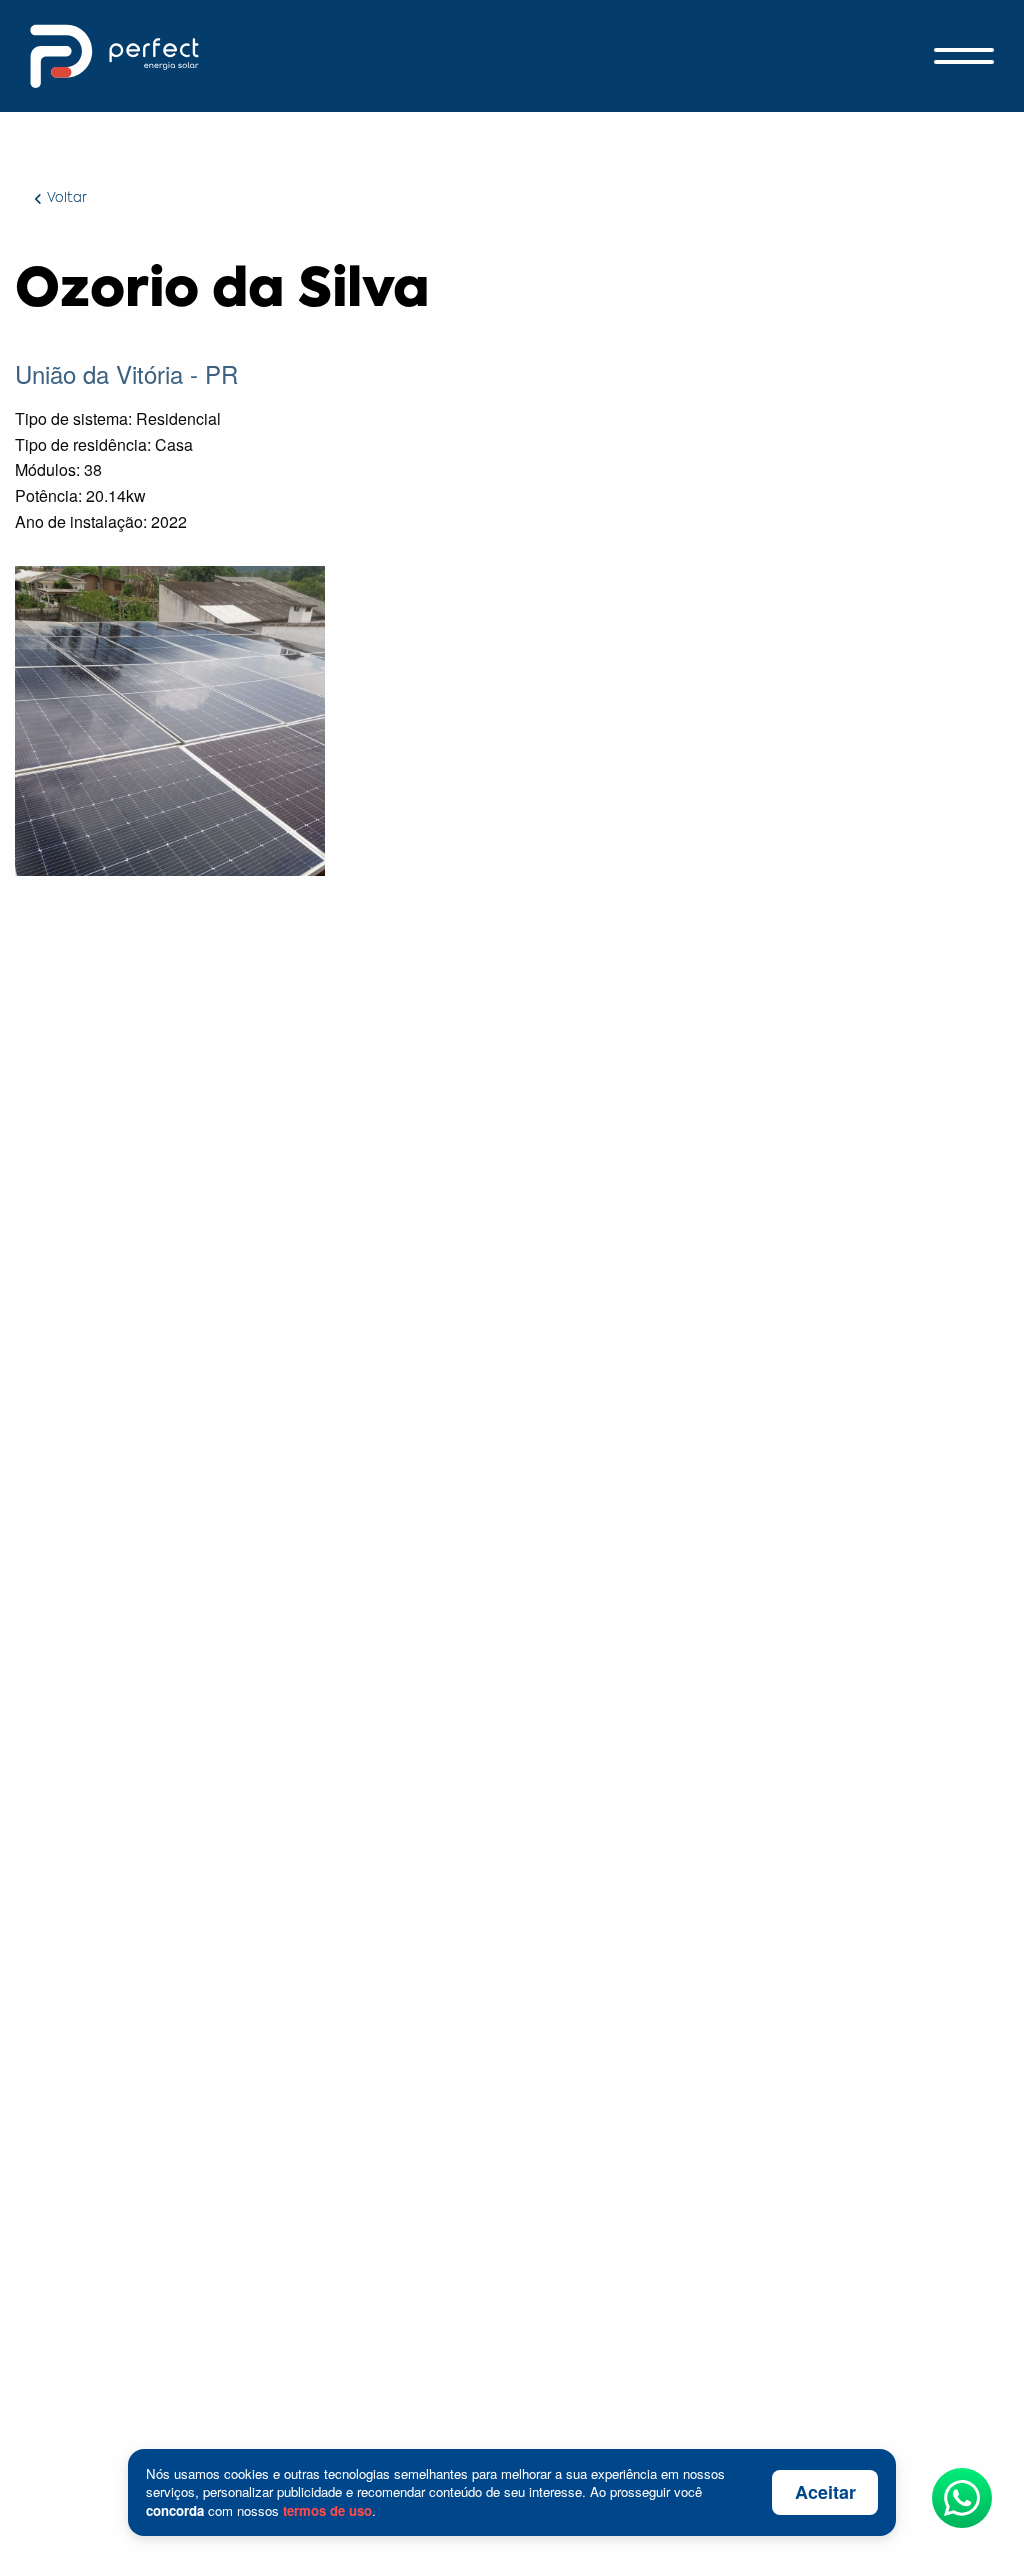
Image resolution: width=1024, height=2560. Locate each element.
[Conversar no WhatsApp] (962, 2498)
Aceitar (825, 2492)
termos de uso (327, 2510)
